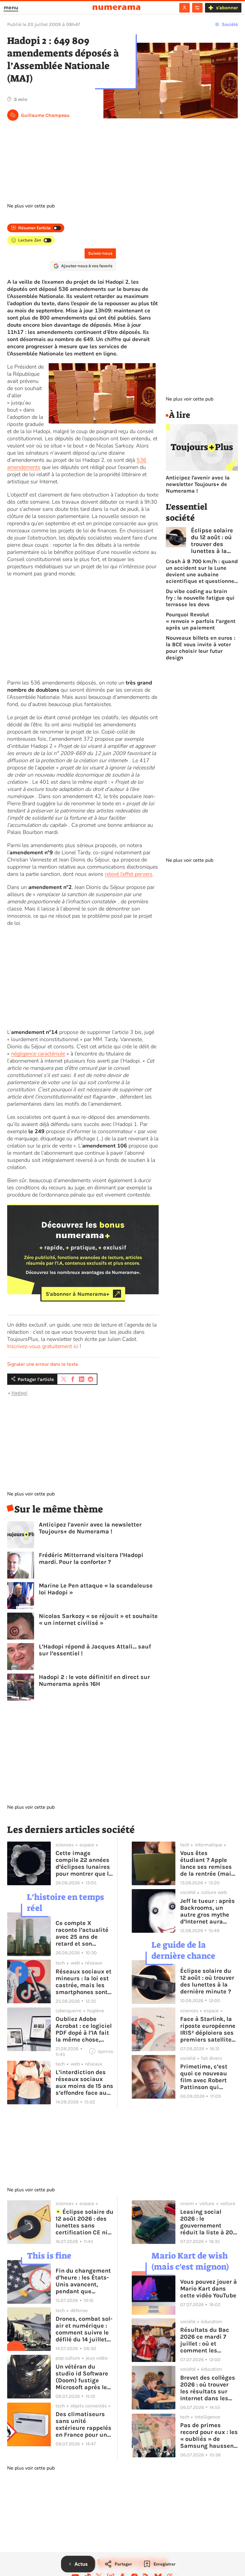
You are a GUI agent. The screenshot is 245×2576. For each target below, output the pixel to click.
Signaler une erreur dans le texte (43, 1364)
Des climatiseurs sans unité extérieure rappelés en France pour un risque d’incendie (84, 2424)
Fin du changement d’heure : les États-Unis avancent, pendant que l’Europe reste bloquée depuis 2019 (83, 2281)
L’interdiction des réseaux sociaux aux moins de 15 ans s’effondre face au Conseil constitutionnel (84, 2083)
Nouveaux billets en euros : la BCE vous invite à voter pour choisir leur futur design (201, 648)
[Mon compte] (184, 8)
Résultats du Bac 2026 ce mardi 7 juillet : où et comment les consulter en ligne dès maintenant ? (206, 2340)
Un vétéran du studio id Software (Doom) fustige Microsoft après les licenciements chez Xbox (83, 2377)
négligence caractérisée (38, 1054)
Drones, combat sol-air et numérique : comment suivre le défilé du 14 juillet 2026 (84, 2329)
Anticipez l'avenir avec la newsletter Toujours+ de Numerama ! (90, 1528)
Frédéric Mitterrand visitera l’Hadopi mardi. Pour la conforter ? (91, 1559)
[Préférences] (197, 8)
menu (11, 7)
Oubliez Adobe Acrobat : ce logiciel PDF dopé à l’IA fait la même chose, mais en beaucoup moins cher (84, 2029)
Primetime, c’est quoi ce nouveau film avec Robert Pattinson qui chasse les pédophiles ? (204, 2077)
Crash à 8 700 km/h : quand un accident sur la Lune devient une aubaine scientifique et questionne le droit (202, 571)
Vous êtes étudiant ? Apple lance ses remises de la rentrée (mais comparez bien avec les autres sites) (209, 1863)
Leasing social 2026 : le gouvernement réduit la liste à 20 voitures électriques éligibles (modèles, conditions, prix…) (209, 2222)
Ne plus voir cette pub (31, 206)
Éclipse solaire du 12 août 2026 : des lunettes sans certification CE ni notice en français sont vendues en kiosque (85, 2222)
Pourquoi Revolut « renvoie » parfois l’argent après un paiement (201, 621)
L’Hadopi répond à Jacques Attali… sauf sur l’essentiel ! (95, 1650)
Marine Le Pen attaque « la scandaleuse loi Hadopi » (96, 1589)
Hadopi (19, 1393)
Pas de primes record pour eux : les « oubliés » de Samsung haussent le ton (209, 2436)
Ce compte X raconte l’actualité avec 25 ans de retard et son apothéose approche (84, 1933)
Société (230, 24)
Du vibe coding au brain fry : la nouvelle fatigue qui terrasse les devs (200, 598)
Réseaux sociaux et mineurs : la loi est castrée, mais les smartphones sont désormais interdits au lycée (84, 1982)
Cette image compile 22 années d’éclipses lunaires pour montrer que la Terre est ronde (84, 1863)
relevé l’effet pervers (129, 874)
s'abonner (227, 8)
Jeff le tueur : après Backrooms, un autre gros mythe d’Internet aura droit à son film (208, 1911)
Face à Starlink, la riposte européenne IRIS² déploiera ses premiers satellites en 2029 (208, 2029)
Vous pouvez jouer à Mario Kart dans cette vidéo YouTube (209, 2289)
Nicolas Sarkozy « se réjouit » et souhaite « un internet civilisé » (98, 1619)
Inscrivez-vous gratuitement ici (43, 1346)
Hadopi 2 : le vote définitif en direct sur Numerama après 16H (94, 1680)
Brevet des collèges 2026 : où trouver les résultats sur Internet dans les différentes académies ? (208, 2388)
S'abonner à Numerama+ (78, 1294)
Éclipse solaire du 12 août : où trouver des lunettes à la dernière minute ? (212, 541)
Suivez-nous (100, 253)
